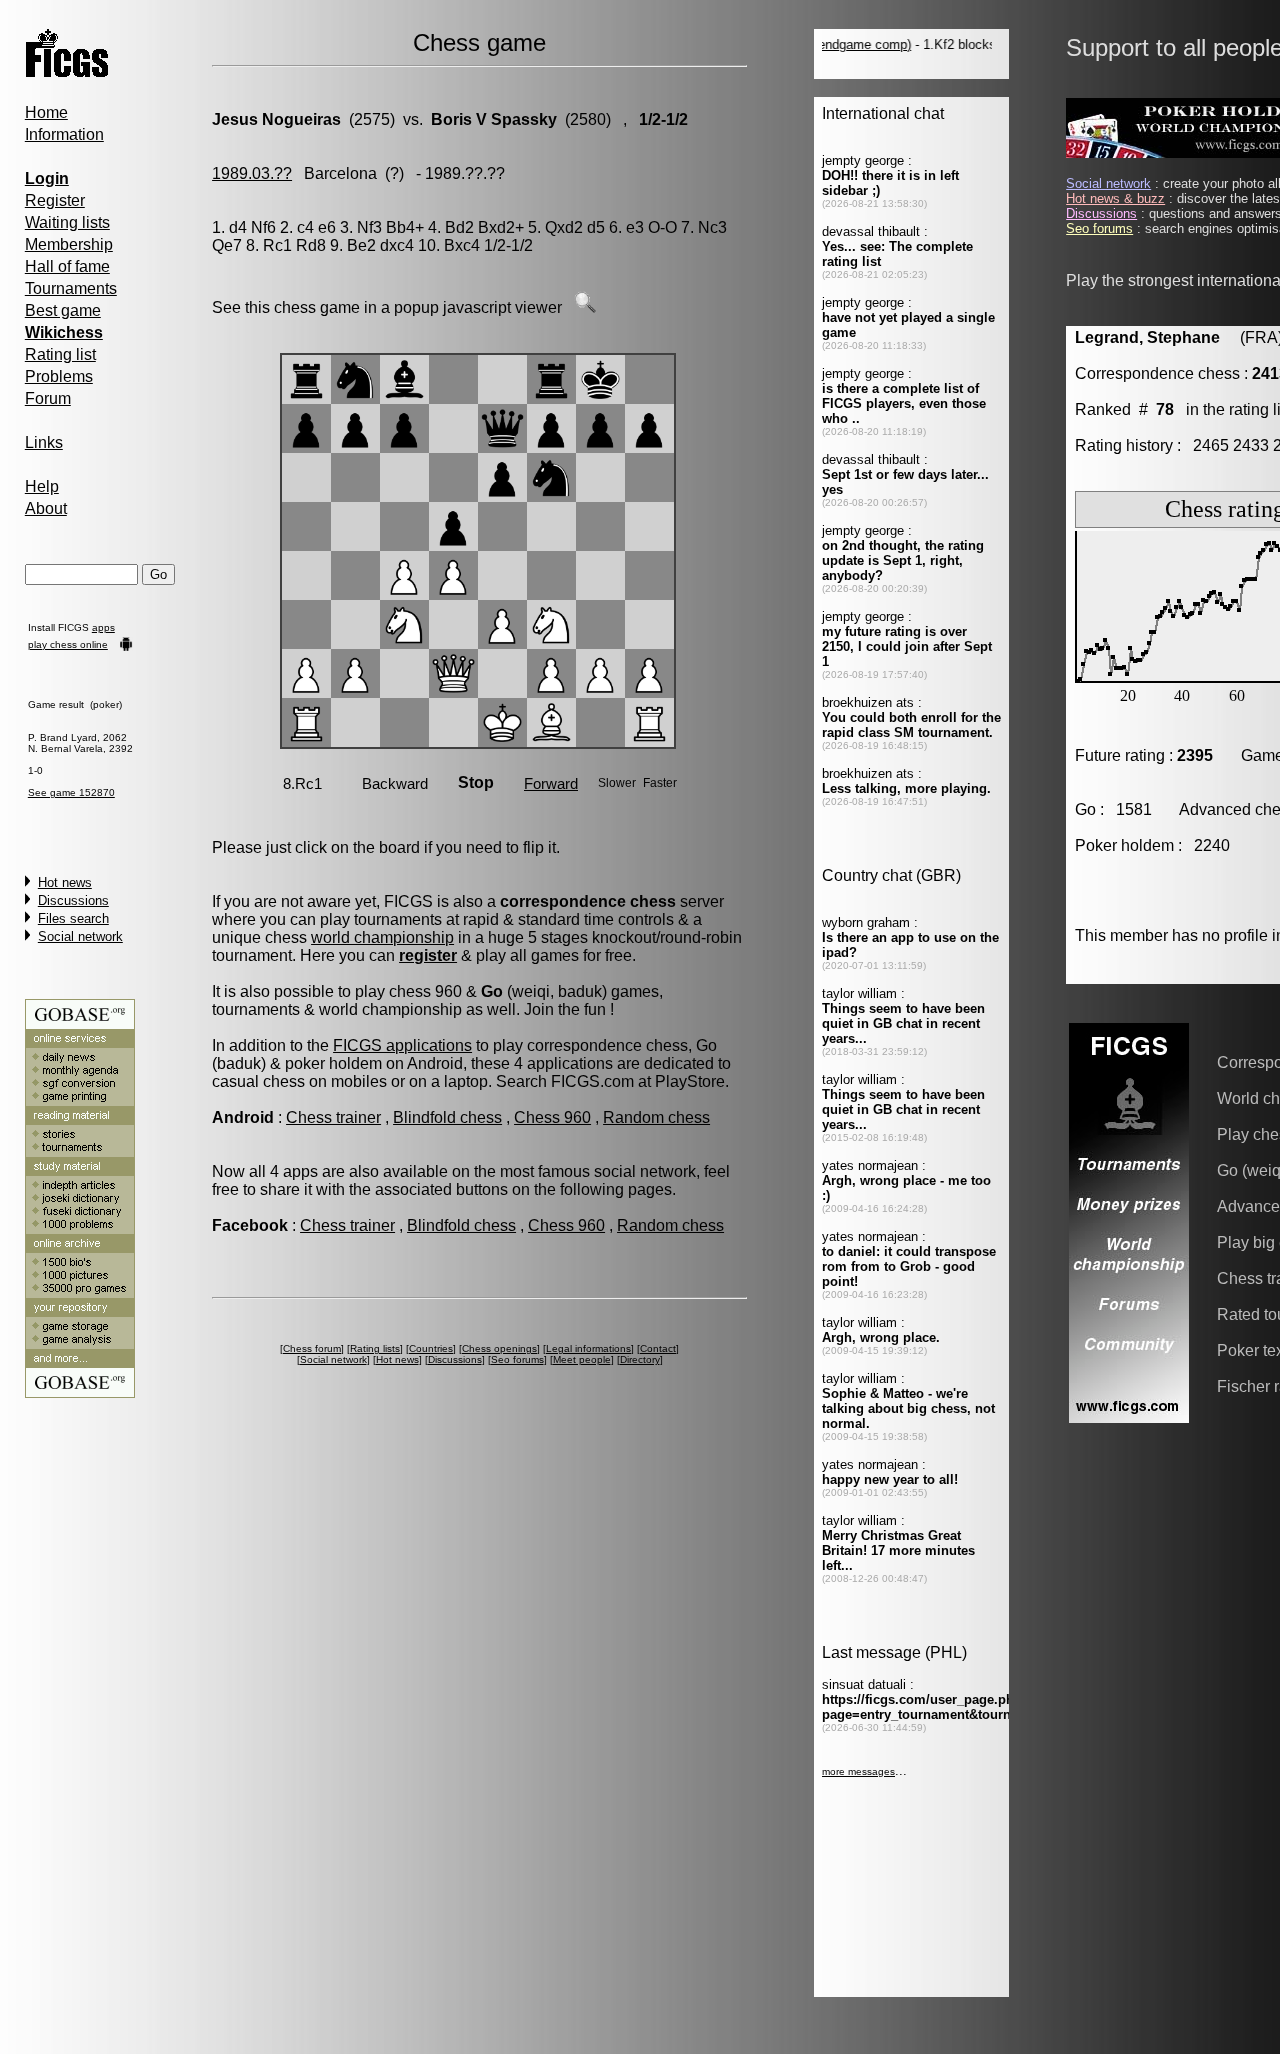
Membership (69, 244)
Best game (63, 310)
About (46, 508)
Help (42, 486)
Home (46, 112)
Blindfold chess (447, 1117)
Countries (431, 1348)
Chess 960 (552, 1117)
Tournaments (71, 288)
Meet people (582, 1359)
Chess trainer (333, 1117)
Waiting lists (67, 222)
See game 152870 (71, 792)
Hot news (65, 882)
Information (64, 134)
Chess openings (499, 1348)
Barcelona (340, 173)
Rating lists (375, 1348)
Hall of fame (67, 266)
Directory (640, 1359)
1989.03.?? (252, 173)
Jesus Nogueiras (276, 119)
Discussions (73, 900)
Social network (80, 936)
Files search (73, 918)
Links (44, 442)
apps (103, 627)
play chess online (68, 644)
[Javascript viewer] (585, 307)
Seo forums (517, 1359)
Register (55, 200)
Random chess (656, 1117)
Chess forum (312, 1348)
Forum (48, 398)
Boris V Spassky (494, 119)
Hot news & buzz (1115, 198)
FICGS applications (402, 1045)
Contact (658, 1348)
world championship (382, 937)
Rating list (60, 354)
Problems (59, 376)
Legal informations (588, 1348)
